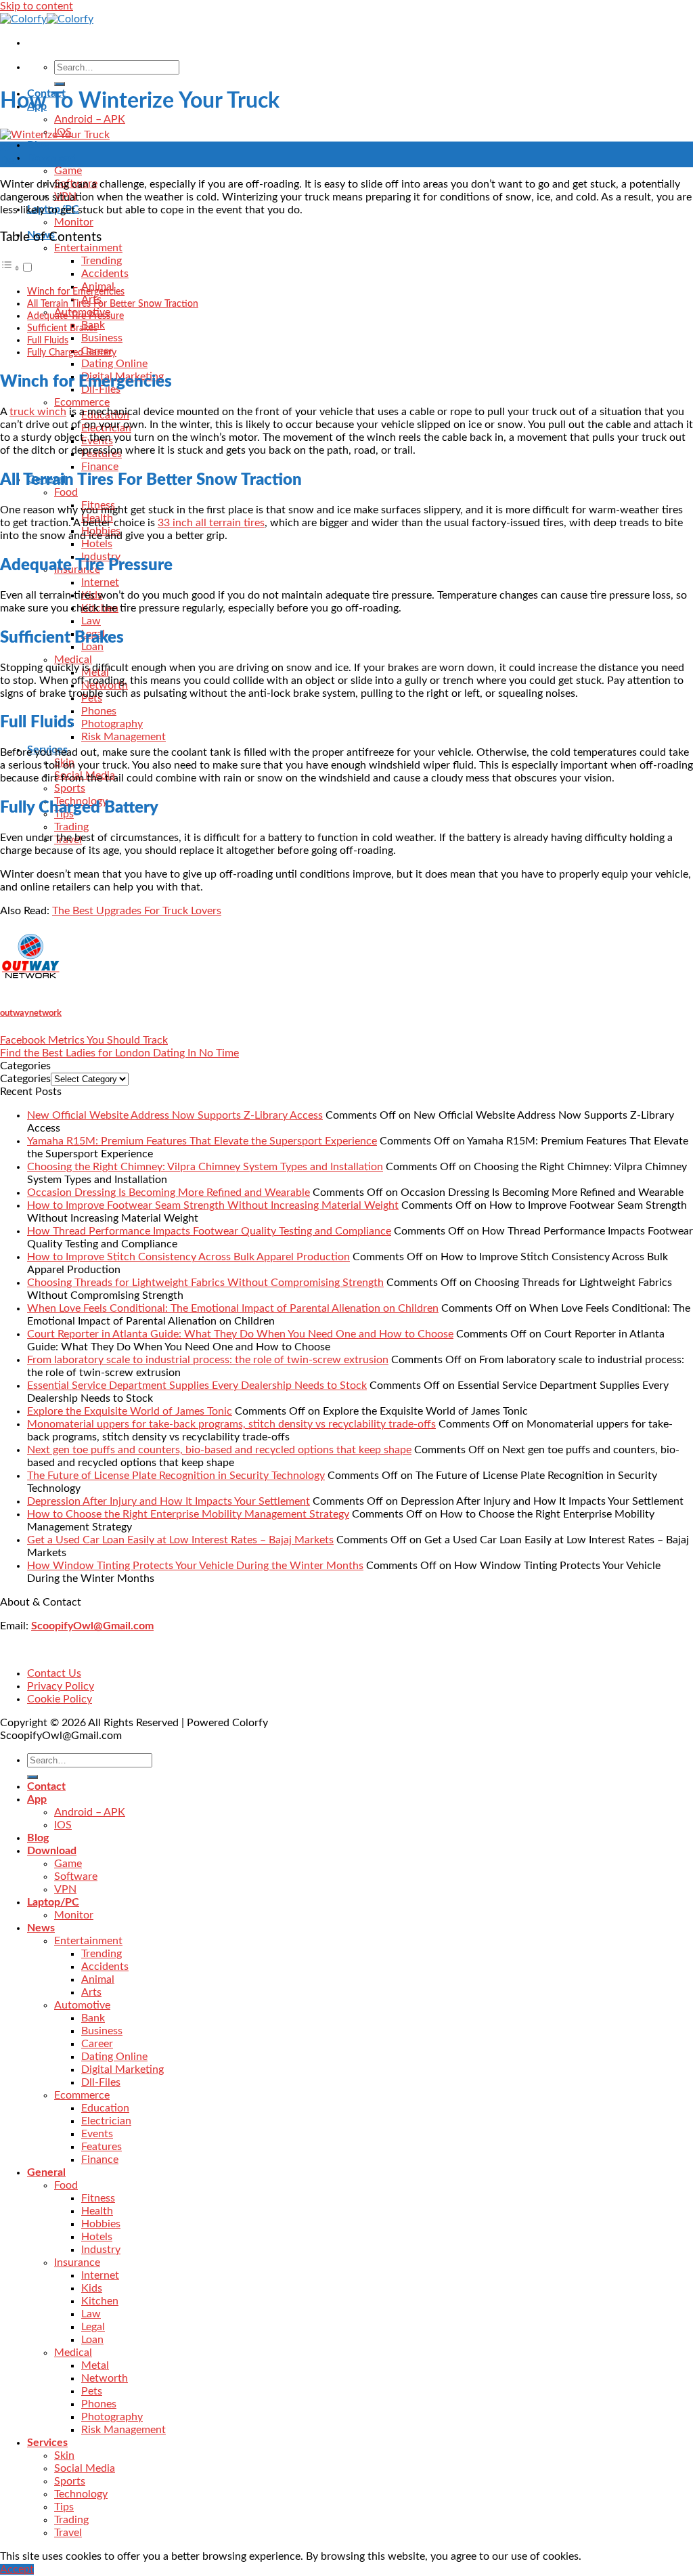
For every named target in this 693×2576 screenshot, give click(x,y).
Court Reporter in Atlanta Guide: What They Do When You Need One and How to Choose (240, 1334)
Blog (38, 145)
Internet (100, 582)
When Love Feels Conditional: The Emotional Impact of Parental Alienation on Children (233, 1308)
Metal (95, 2365)
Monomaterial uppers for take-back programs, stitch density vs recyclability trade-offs (231, 1424)
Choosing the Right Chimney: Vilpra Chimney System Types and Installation (205, 1167)
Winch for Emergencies (76, 292)
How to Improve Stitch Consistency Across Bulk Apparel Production (188, 1257)
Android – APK (90, 119)
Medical (73, 660)
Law (91, 621)
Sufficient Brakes (62, 328)
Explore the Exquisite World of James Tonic (130, 1411)
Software (76, 1876)
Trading (71, 827)
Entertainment (88, 248)
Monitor (74, 222)
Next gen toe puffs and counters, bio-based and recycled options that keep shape (219, 1450)
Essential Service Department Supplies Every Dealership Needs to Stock (197, 1386)
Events (97, 2134)
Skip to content (37, 6)
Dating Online (114, 364)
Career (97, 2044)
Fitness (98, 2198)
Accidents (105, 274)
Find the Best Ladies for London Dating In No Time (119, 1053)
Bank (93, 2018)
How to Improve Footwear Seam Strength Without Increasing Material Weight (213, 1205)
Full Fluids (48, 340)
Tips (64, 2507)
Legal (93, 2327)
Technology (81, 2494)
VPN (65, 1889)
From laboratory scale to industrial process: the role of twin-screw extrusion (208, 1360)
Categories (25, 1079)
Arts (91, 1992)
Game (68, 171)
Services (47, 2443)
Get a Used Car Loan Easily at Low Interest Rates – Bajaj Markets (180, 1540)
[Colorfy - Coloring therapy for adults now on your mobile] (47, 19)
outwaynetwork (31, 1013)
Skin (64, 2455)
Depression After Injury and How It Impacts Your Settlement (169, 1501)
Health (97, 2211)
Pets (92, 2391)
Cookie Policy (60, 1699)
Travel (68, 2533)
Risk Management (124, 737)
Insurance (77, 2262)
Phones (99, 711)
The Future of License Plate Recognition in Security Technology (176, 1476)
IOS (63, 1825)
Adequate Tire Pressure (75, 316)
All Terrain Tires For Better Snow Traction (113, 304)
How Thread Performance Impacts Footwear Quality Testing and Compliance (209, 1231)
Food (66, 492)
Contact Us (54, 1673)
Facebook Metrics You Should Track (84, 1040)
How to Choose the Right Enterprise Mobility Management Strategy (188, 1514)
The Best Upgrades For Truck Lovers (137, 911)
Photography (112, 724)
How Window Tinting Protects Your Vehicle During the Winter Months (195, 1566)
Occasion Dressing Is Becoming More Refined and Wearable (169, 1193)
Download (52, 158)
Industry (101, 2250)
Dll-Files (101, 2082)
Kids (92, 2288)
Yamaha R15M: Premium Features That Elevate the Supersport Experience (202, 1141)
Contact (46, 1786)
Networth (105, 2378)
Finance (100, 467)
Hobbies (101, 2224)
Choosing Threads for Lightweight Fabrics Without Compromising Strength (205, 1283)
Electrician (106, 2121)
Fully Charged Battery (72, 352)
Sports (70, 788)
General (46, 2172)
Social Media (85, 2468)
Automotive (82, 2005)
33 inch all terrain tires (211, 523)
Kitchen (100, 2301)
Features (102, 2147)
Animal (98, 1979)
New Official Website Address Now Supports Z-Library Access (175, 1115)
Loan (92, 2340)
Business (102, 338)
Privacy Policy (61, 1686)
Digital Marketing (122, 2069)
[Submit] (60, 84)
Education (105, 2108)
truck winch (38, 412)
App (37, 1799)
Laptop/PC (53, 1902)
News (41, 1928)
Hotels (97, 544)
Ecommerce (82, 402)
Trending (102, 261)
